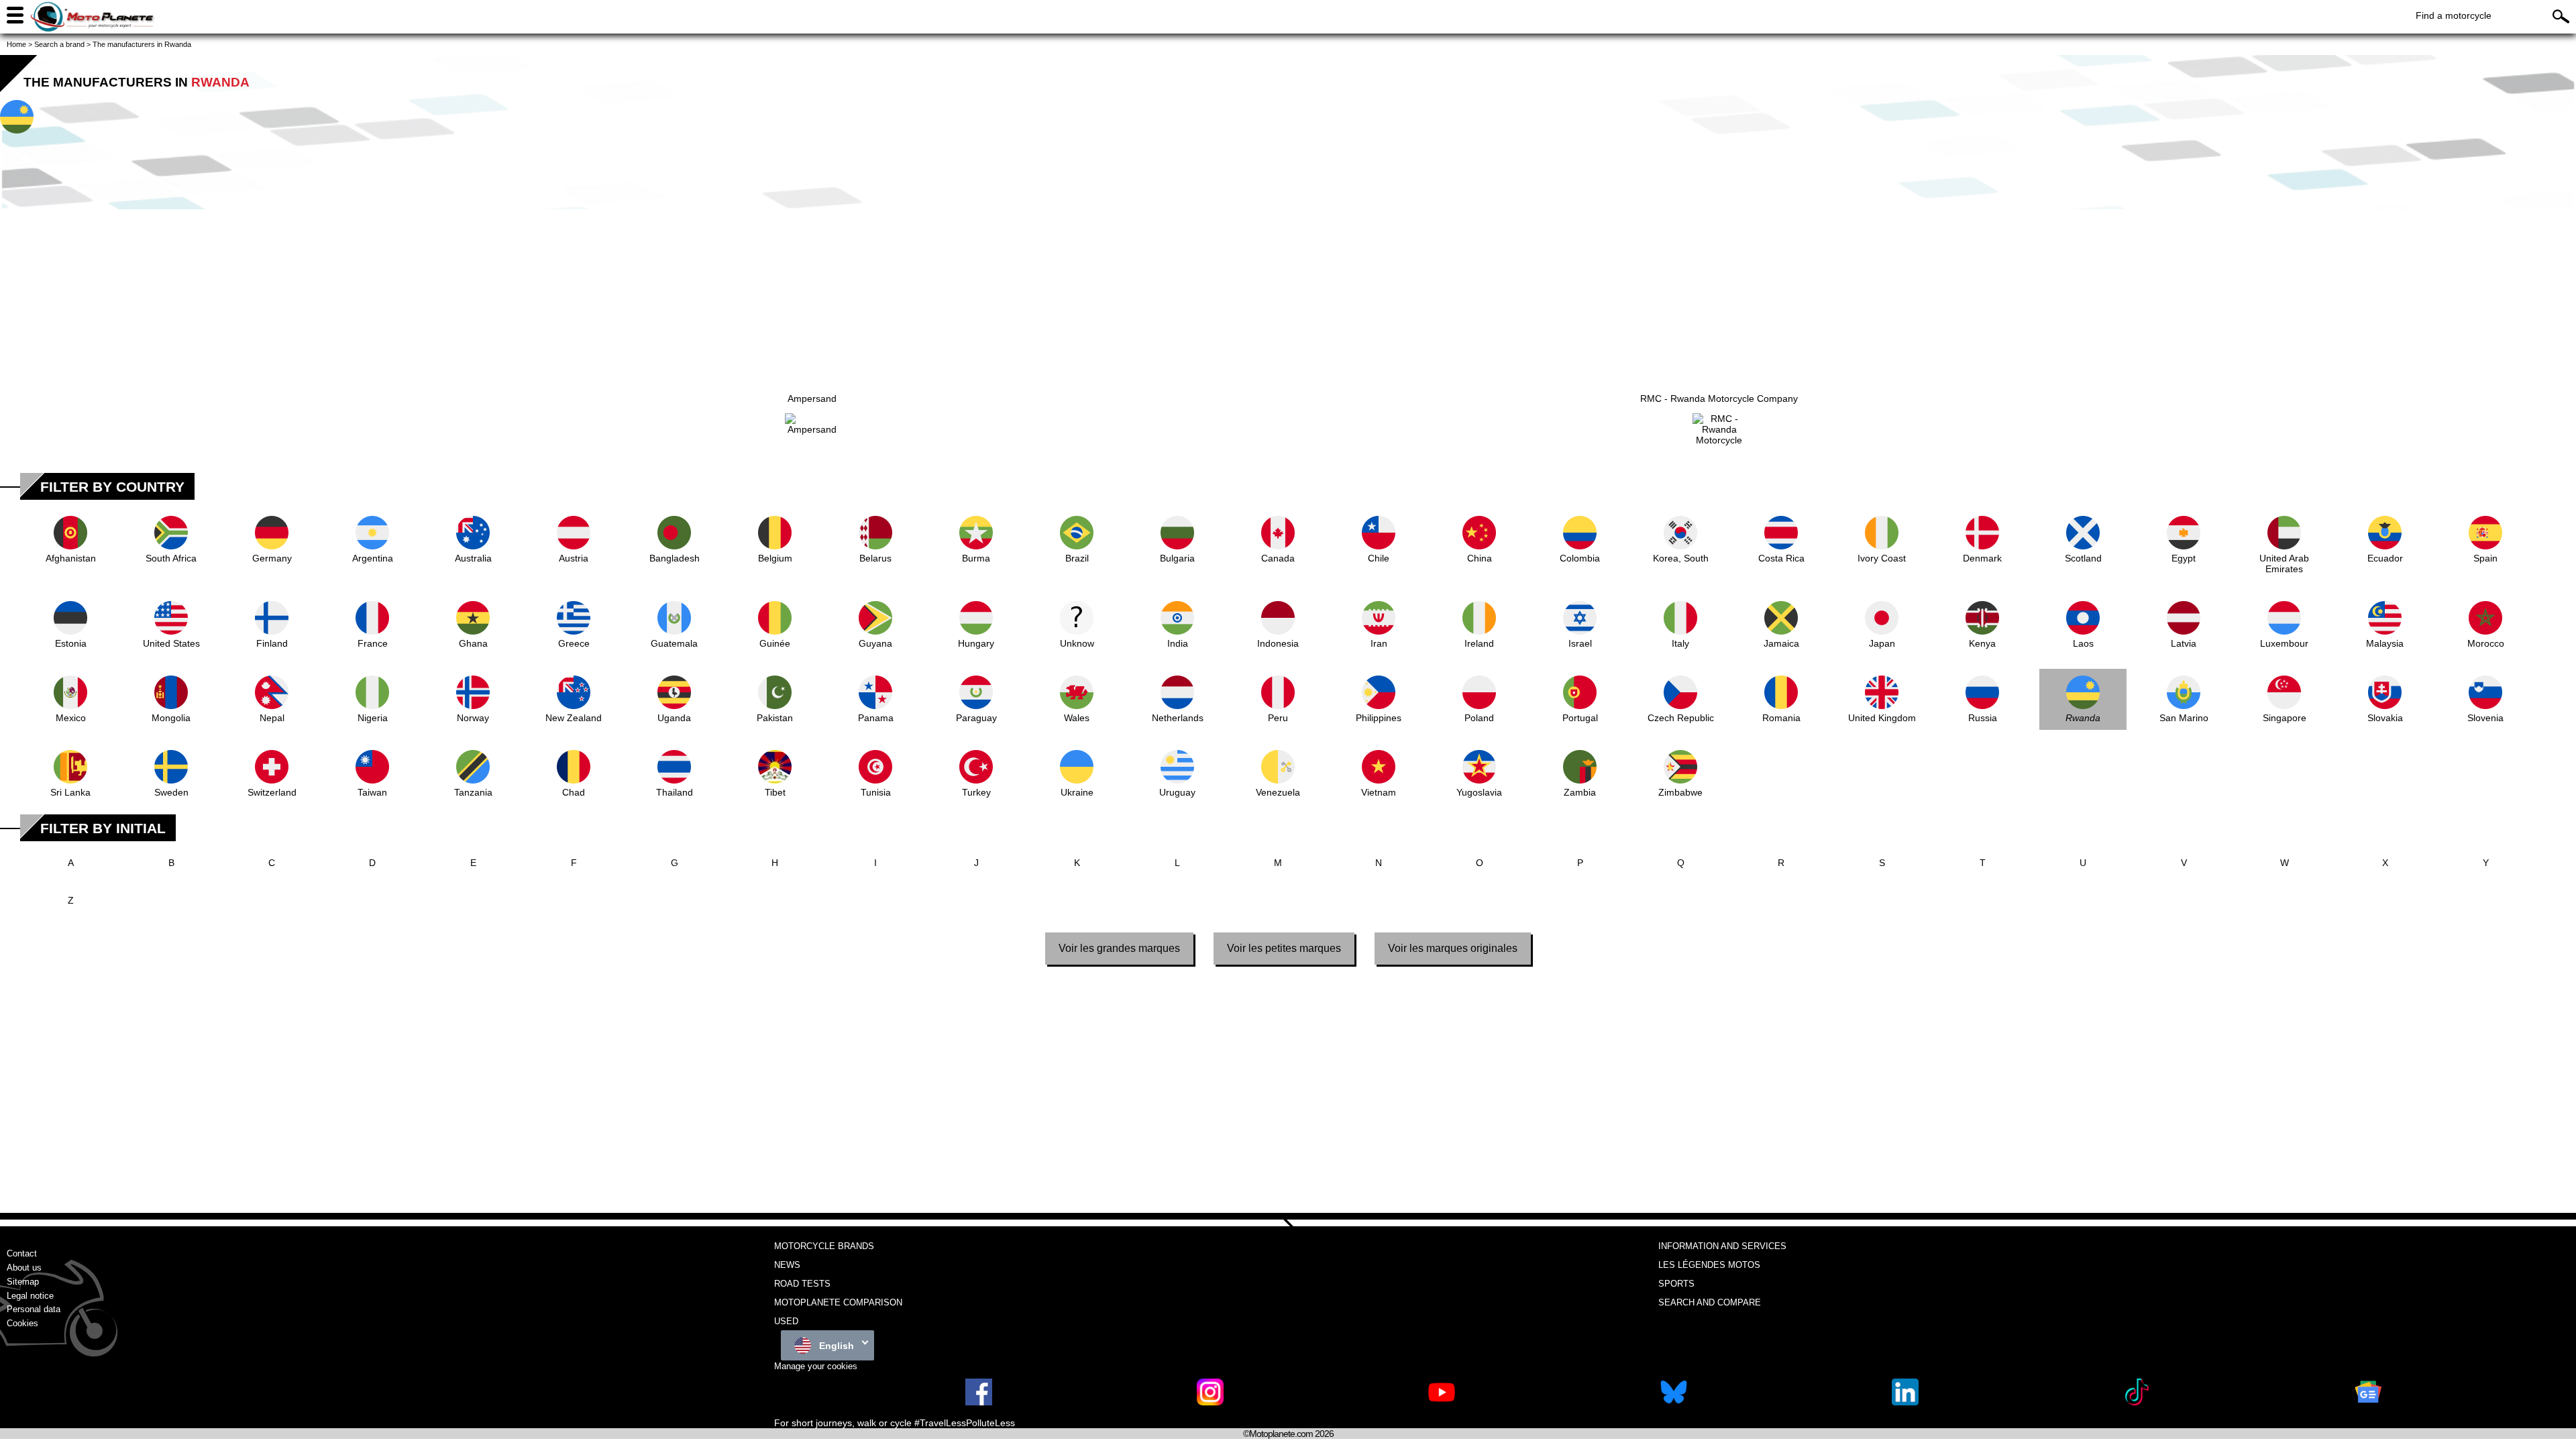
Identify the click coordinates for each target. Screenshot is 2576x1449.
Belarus (875, 558)
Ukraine (1077, 792)
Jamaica (1781, 643)
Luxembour (2284, 643)
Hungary (976, 643)
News (787, 1265)
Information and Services (1722, 1246)
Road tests (802, 1284)
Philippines (1379, 718)
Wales (1077, 718)
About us (24, 1268)
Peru (1278, 718)
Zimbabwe (1680, 792)
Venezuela (1278, 792)
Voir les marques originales (1453, 948)
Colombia (1580, 558)
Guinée (775, 643)
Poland (1479, 718)
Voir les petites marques (1284, 948)
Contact (22, 1253)
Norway (473, 718)
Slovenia (2485, 718)
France (373, 643)
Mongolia (171, 718)
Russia (1983, 718)
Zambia (1580, 792)
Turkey (976, 792)
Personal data (34, 1309)
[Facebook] (979, 1402)
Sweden (171, 792)
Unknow (1077, 643)
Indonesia (1278, 643)
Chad (574, 792)
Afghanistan (71, 558)
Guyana (875, 643)
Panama (876, 718)
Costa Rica (1781, 558)
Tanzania (473, 792)
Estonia (71, 643)
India (1178, 643)
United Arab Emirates (2284, 563)
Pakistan (775, 718)
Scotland (2083, 558)
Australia (473, 558)
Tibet (775, 792)
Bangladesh (675, 558)
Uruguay (1177, 792)
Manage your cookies (816, 1366)
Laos (2083, 643)
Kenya (1982, 643)
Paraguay (976, 718)
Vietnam (1379, 792)
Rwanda (2083, 718)
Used (786, 1321)
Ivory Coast (1882, 558)
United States (171, 643)
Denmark (1982, 558)
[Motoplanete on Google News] (2368, 1402)
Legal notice (30, 1296)
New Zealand (574, 718)
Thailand (675, 792)
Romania (1781, 718)
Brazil (1077, 558)
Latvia (2184, 643)
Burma (976, 558)
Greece (574, 643)
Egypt (2184, 558)
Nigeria (373, 718)
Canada (1278, 558)
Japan (1882, 643)
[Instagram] (1210, 1402)
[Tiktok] (2137, 1402)
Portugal (1580, 718)
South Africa (171, 558)
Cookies (22, 1323)
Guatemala (674, 643)
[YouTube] (1442, 1402)
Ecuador (2385, 558)
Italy (1680, 643)
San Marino (2184, 718)
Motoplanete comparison (838, 1302)
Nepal (272, 718)
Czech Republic (1681, 718)
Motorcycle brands (824, 1246)
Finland (272, 643)
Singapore (2285, 718)
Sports (1676, 1284)
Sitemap (23, 1282)
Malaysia (2385, 643)
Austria (574, 558)
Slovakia (2385, 718)
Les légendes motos (1709, 1265)
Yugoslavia (1479, 792)
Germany (272, 558)
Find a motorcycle (2454, 15)
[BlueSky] (1674, 1402)
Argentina (373, 558)
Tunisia (876, 792)
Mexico (71, 718)
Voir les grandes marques (1119, 948)
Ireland (1479, 643)
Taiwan (372, 792)
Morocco (2486, 643)
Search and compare (1710, 1302)
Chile (1379, 558)
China (1480, 558)
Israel (1580, 643)
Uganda (674, 718)
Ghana (473, 643)
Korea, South (1681, 558)
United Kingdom (1882, 718)
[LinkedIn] (1905, 1402)
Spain (2485, 558)
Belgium (775, 558)
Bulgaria (1177, 558)
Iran (1379, 643)
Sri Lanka (70, 792)
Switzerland (272, 792)
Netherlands (1178, 718)
